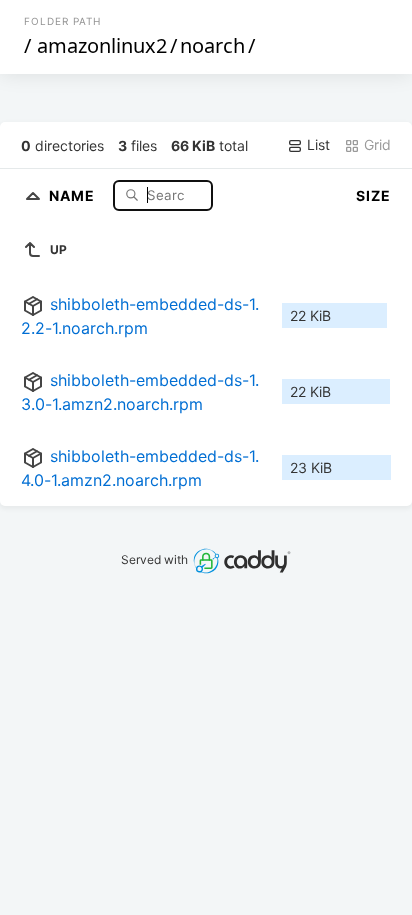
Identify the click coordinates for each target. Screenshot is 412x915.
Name (74, 194)
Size (373, 195)
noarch (212, 45)
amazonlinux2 (102, 45)
